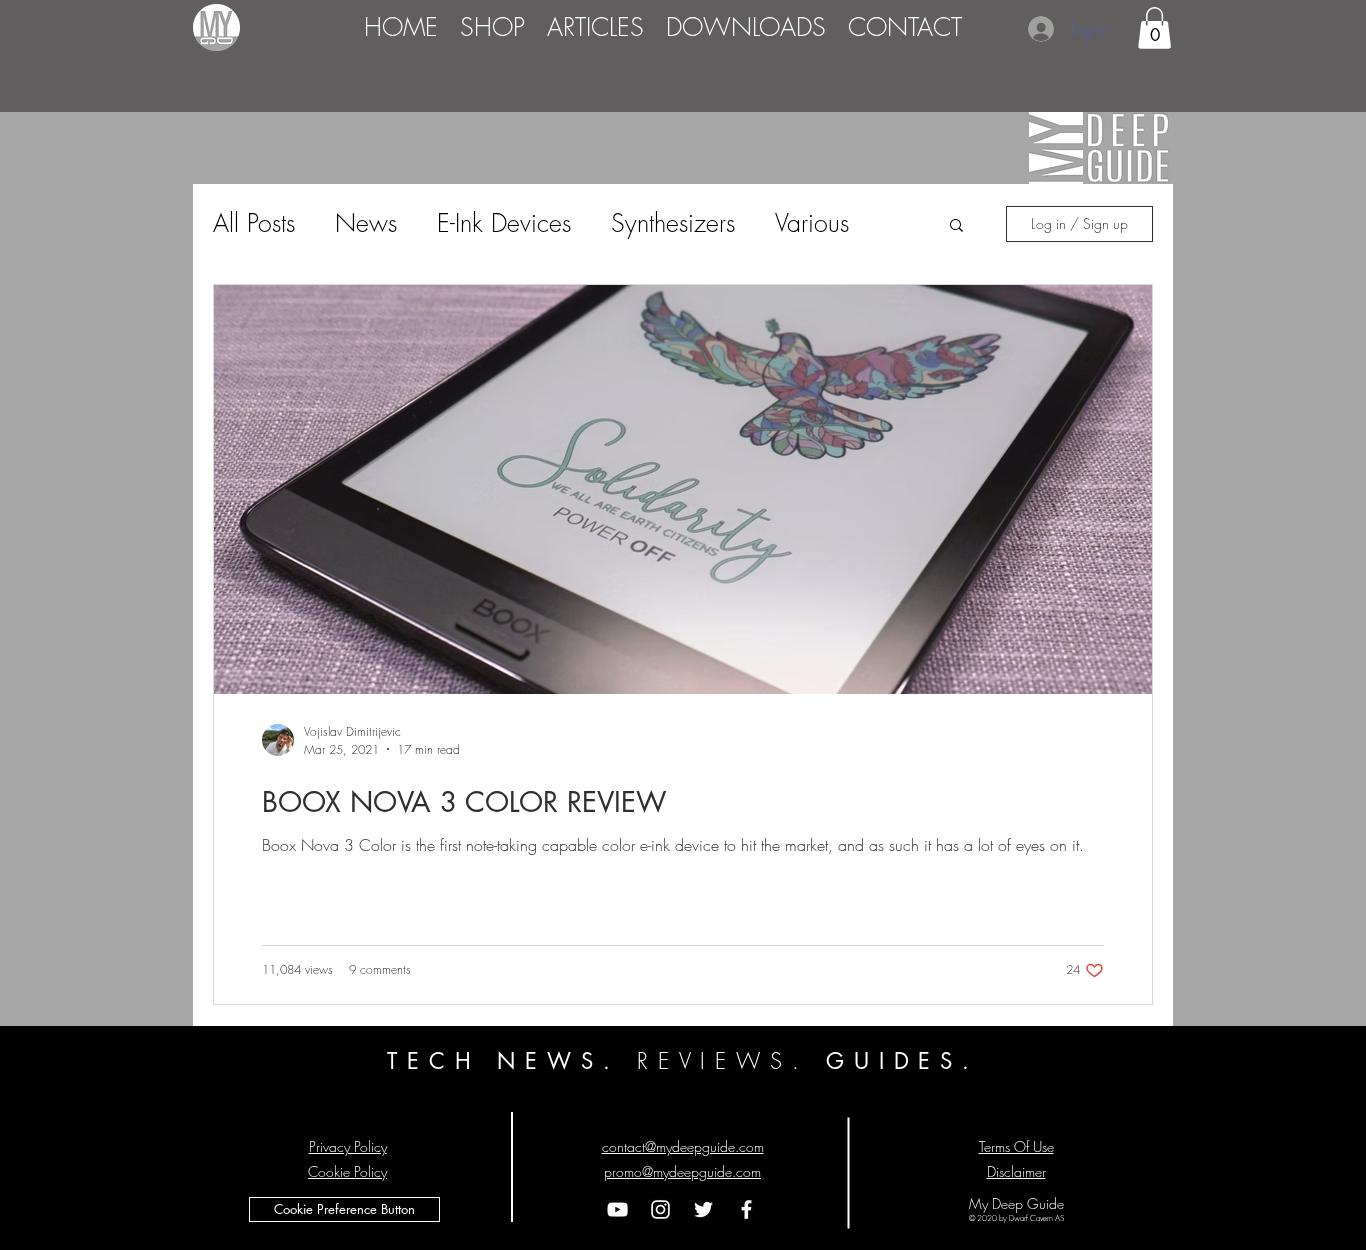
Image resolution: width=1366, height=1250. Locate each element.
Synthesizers (673, 223)
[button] (1154, 28)
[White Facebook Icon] (746, 1209)
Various (812, 223)
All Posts (254, 223)
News (366, 223)
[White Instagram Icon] (660, 1209)
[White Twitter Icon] (703, 1209)
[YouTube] (617, 1209)
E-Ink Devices (504, 223)
